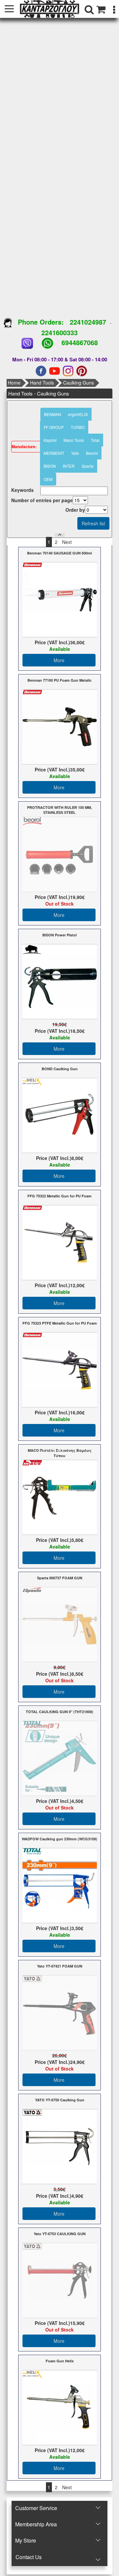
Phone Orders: (41, 322)
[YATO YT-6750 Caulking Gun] (60, 2146)
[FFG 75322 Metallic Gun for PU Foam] (60, 1242)
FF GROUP (54, 427)
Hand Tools (42, 383)
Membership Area (36, 2524)
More (59, 660)
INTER (69, 466)
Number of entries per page (42, 500)
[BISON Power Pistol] (60, 981)
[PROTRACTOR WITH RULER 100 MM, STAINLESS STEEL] (60, 854)
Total (95, 440)
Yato (75, 453)
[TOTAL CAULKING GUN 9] (60, 1758)
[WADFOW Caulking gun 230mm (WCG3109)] (60, 1885)
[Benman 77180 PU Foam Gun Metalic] (60, 726)
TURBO (78, 427)
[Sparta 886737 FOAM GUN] (60, 1624)
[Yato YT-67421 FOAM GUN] (60, 2012)
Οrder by (75, 510)
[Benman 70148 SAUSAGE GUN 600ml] (60, 599)
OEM (48, 479)
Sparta (88, 466)
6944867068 (80, 342)
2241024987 (88, 322)
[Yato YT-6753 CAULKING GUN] (60, 2280)
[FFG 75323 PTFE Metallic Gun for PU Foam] (60, 1369)
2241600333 (59, 332)
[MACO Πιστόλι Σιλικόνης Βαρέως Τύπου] (60, 1497)
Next (67, 542)
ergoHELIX (78, 414)
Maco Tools (74, 440)
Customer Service (36, 2508)
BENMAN (53, 414)
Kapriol (50, 440)
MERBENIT (54, 453)
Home (14, 383)
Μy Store (26, 2540)
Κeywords (22, 490)
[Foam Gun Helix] (60, 2407)
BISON (50, 466)
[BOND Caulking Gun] (60, 1115)
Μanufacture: (24, 447)
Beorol (92, 453)
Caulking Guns (79, 383)
